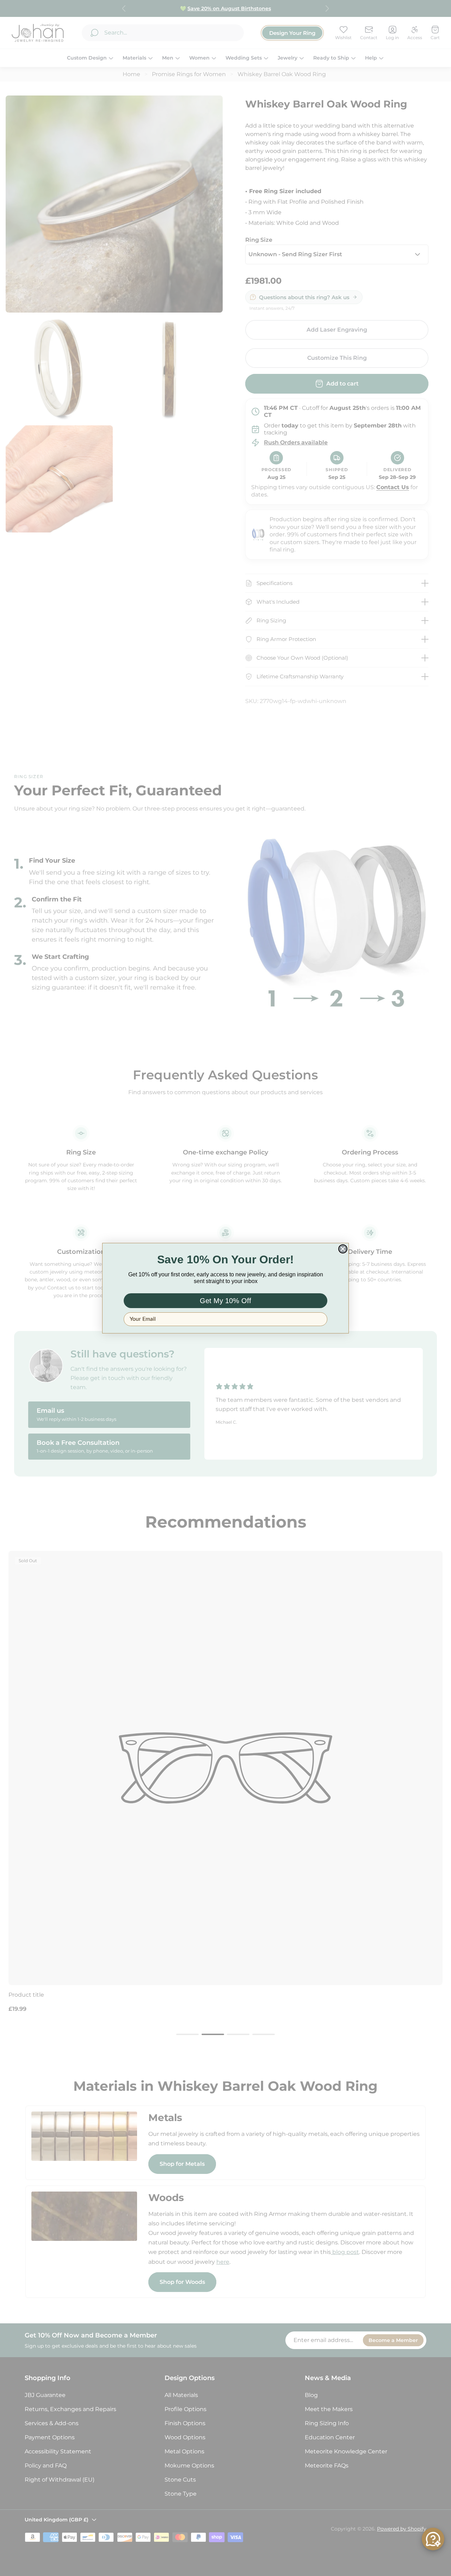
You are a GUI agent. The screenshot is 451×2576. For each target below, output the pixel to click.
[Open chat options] (433, 2539)
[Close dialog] (343, 1249)
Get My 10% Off (225, 1301)
